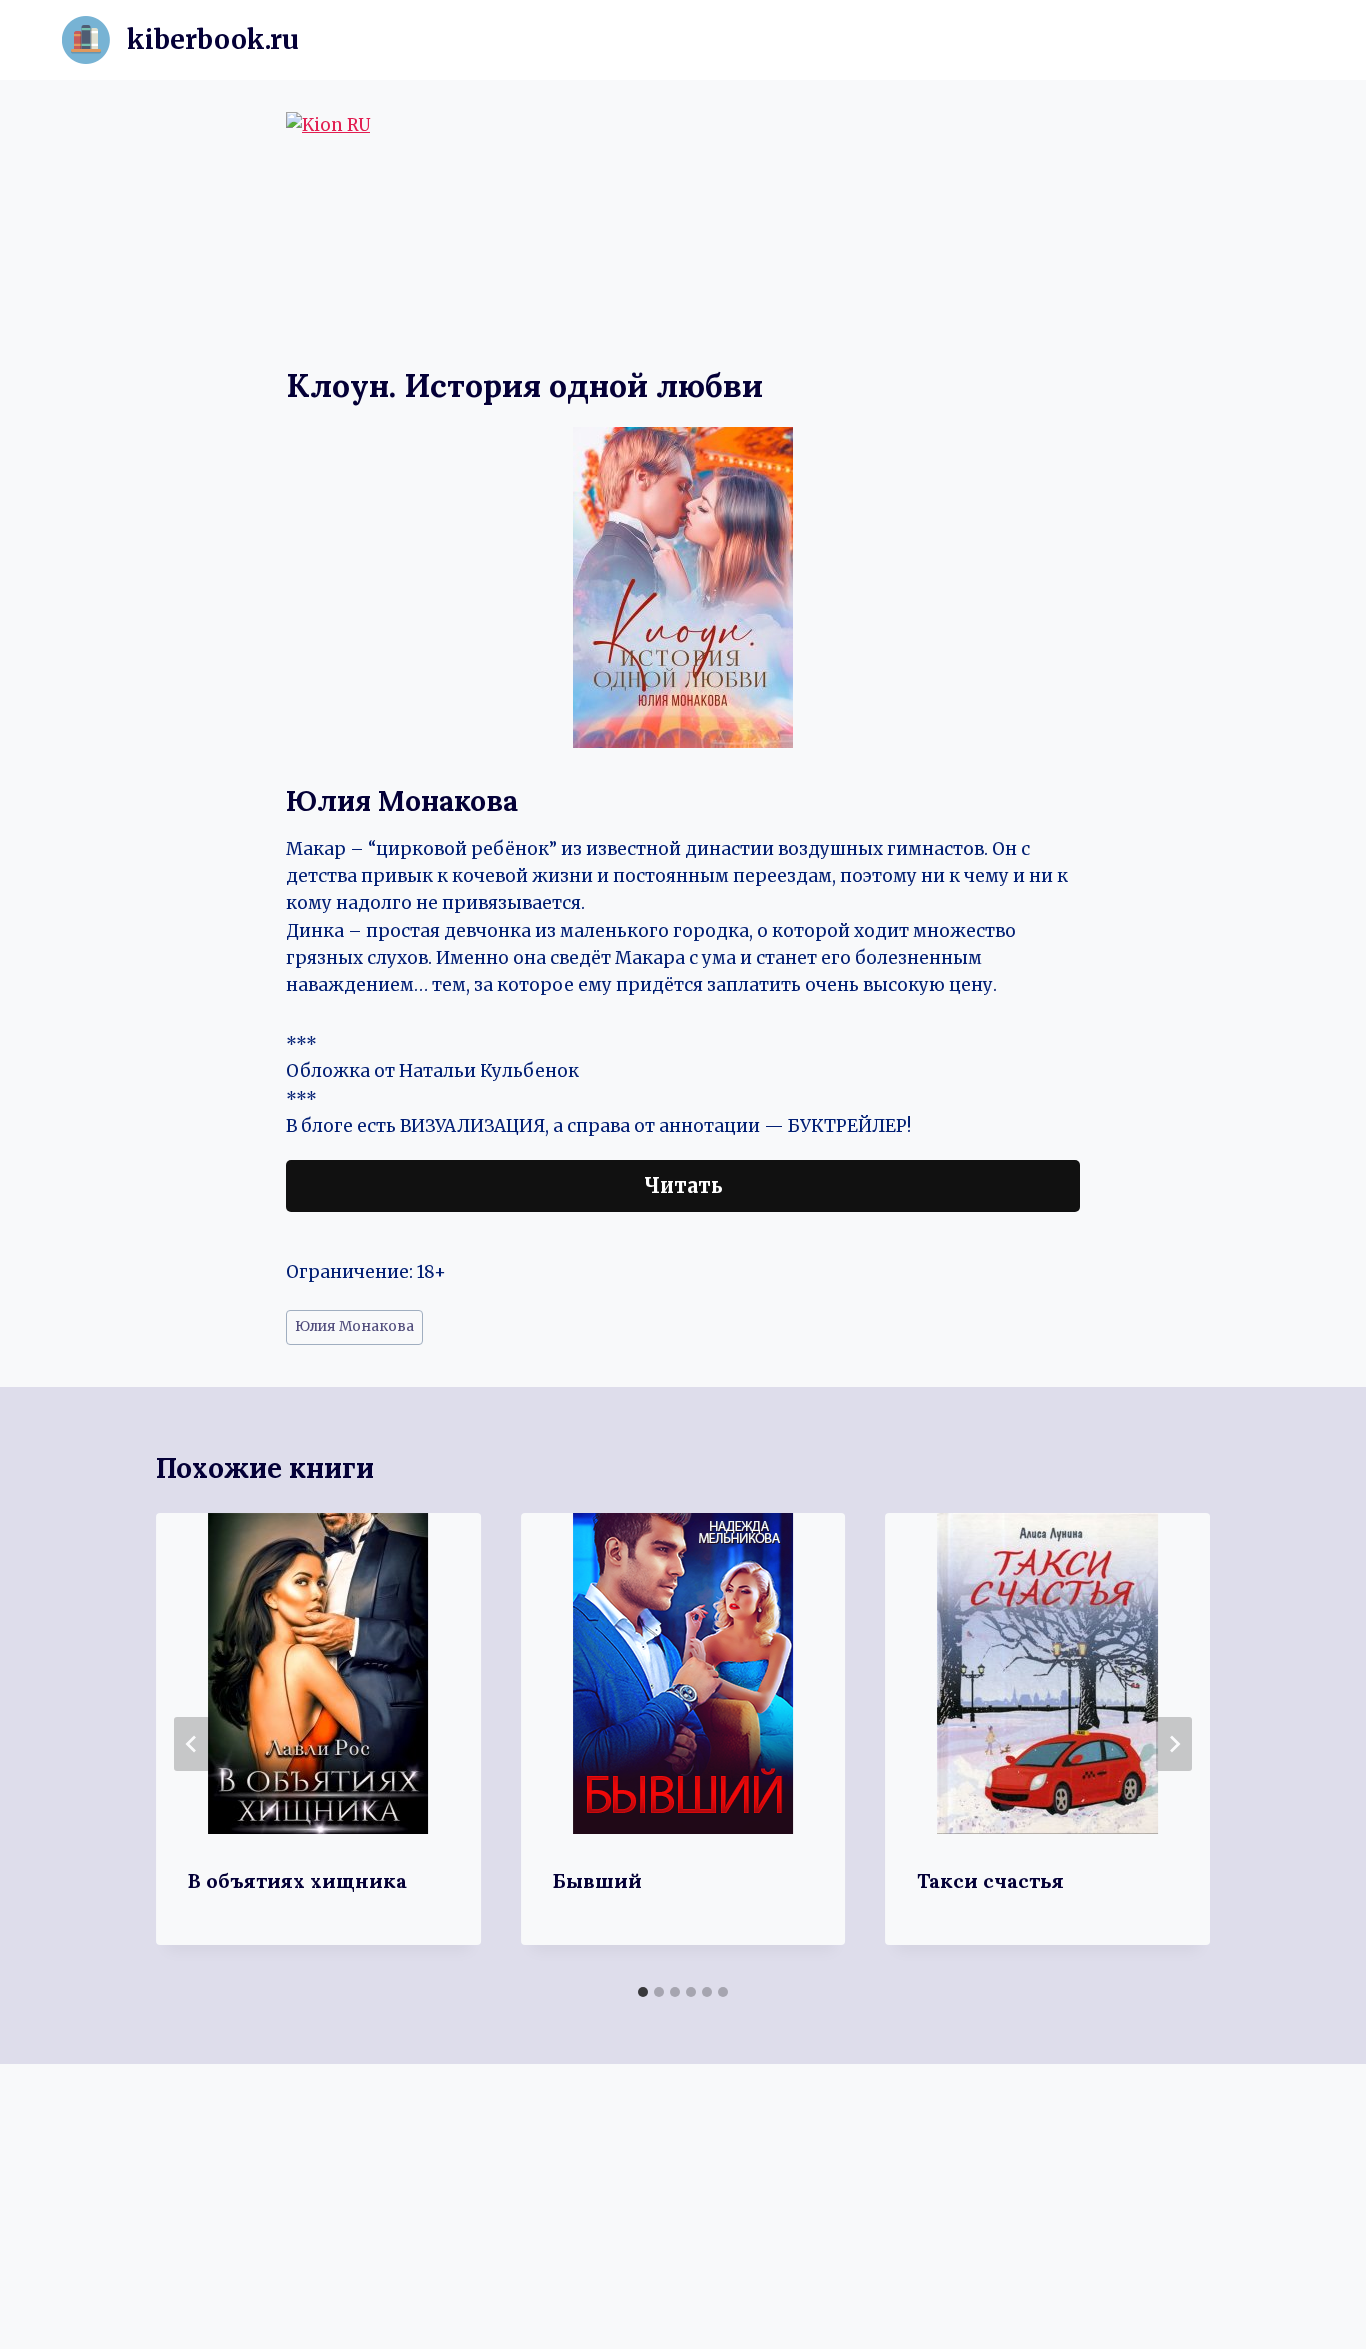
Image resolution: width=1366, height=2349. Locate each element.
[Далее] (1174, 1744)
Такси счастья (990, 1880)
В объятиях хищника (297, 1880)
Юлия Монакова (354, 1326)
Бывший (597, 1880)
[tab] (643, 1992)
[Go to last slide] (192, 1744)
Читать (683, 1185)
